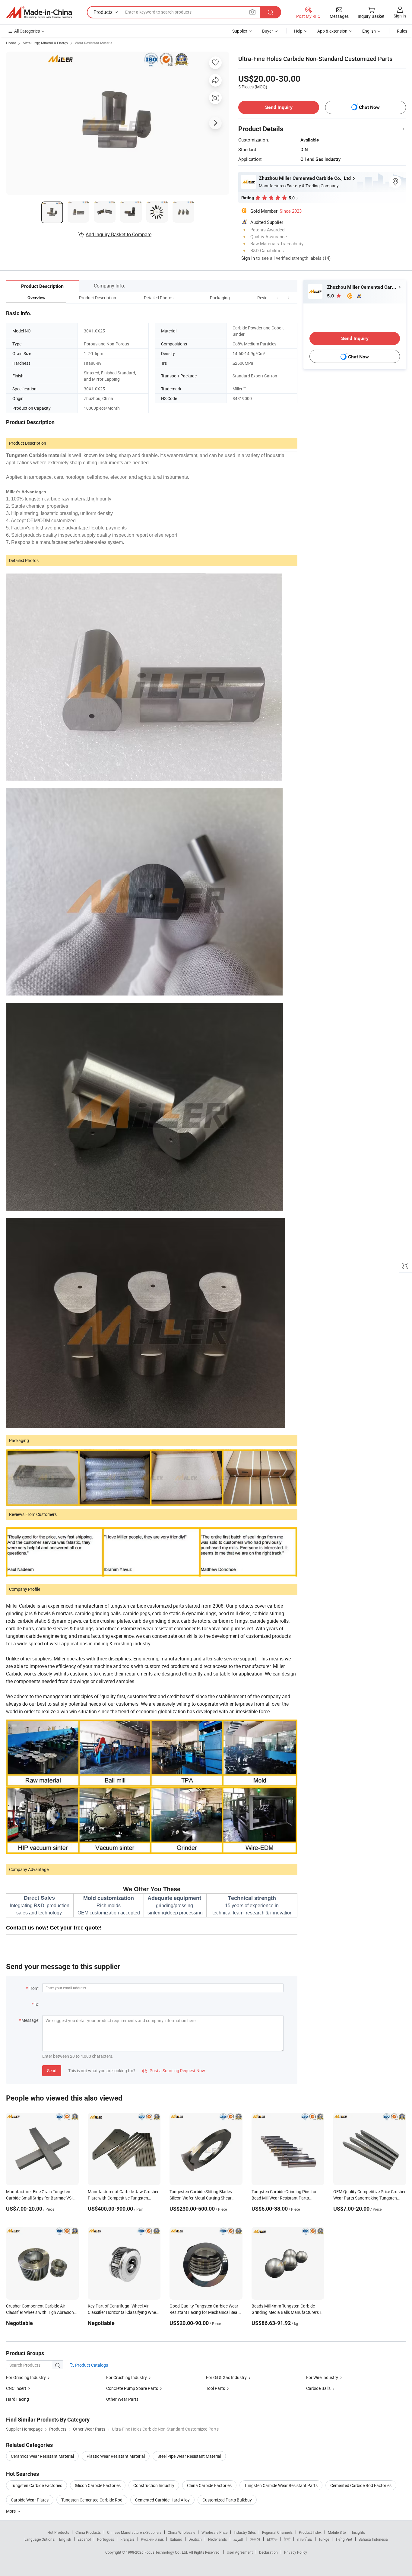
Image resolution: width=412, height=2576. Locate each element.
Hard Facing (17, 2399)
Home (11, 43)
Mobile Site (337, 2532)
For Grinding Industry (26, 2377)
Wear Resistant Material (94, 43)
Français (127, 2539)
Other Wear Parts (122, 2399)
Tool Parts (216, 2388)
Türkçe (324, 2539)
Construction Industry (154, 2485)
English (65, 2539)
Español (84, 2539)
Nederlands (217, 2539)
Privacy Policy (296, 2552)
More (11, 2511)
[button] (277, 298)
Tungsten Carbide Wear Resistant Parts (281, 2485)
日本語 (272, 2539)
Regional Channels (277, 2532)
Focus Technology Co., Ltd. (167, 2552)
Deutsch (195, 2539)
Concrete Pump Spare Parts (132, 2388)
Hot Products (58, 2532)
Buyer (268, 31)
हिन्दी (287, 2539)
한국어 (255, 2539)
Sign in (400, 16)
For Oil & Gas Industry (226, 2377)
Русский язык (152, 2539)
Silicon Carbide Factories (98, 2485)
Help (298, 31)
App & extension (332, 31)
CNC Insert (16, 2388)
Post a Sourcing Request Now (174, 2071)
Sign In (248, 258)
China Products (88, 2532)
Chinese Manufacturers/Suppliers (134, 2532)
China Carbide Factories (209, 2485)
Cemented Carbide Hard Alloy (162, 2500)
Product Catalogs (91, 2365)
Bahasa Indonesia (373, 2539)
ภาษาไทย (304, 2539)
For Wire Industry (322, 2377)
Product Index (310, 2532)
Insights (358, 2532)
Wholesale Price (214, 2532)
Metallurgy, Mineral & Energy (45, 43)
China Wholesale (181, 2532)
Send (52, 2071)
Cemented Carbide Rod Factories (361, 2485)
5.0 (331, 296)
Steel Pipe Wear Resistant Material (189, 2456)
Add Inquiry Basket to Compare (119, 234)
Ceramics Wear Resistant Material (42, 2456)
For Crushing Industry (127, 2377)
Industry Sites (245, 2532)
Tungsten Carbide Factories (36, 2485)
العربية (238, 2539)
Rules (402, 31)
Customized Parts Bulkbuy (227, 2500)
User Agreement (240, 2552)
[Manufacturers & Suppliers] (39, 12)
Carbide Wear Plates (30, 2500)
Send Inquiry (279, 107)
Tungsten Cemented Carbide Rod (92, 2500)
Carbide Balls (318, 2388)
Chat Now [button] (369, 107)
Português (106, 2539)
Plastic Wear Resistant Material (116, 2456)
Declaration (268, 2552)
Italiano (176, 2539)
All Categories (27, 31)
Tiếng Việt (344, 2539)
